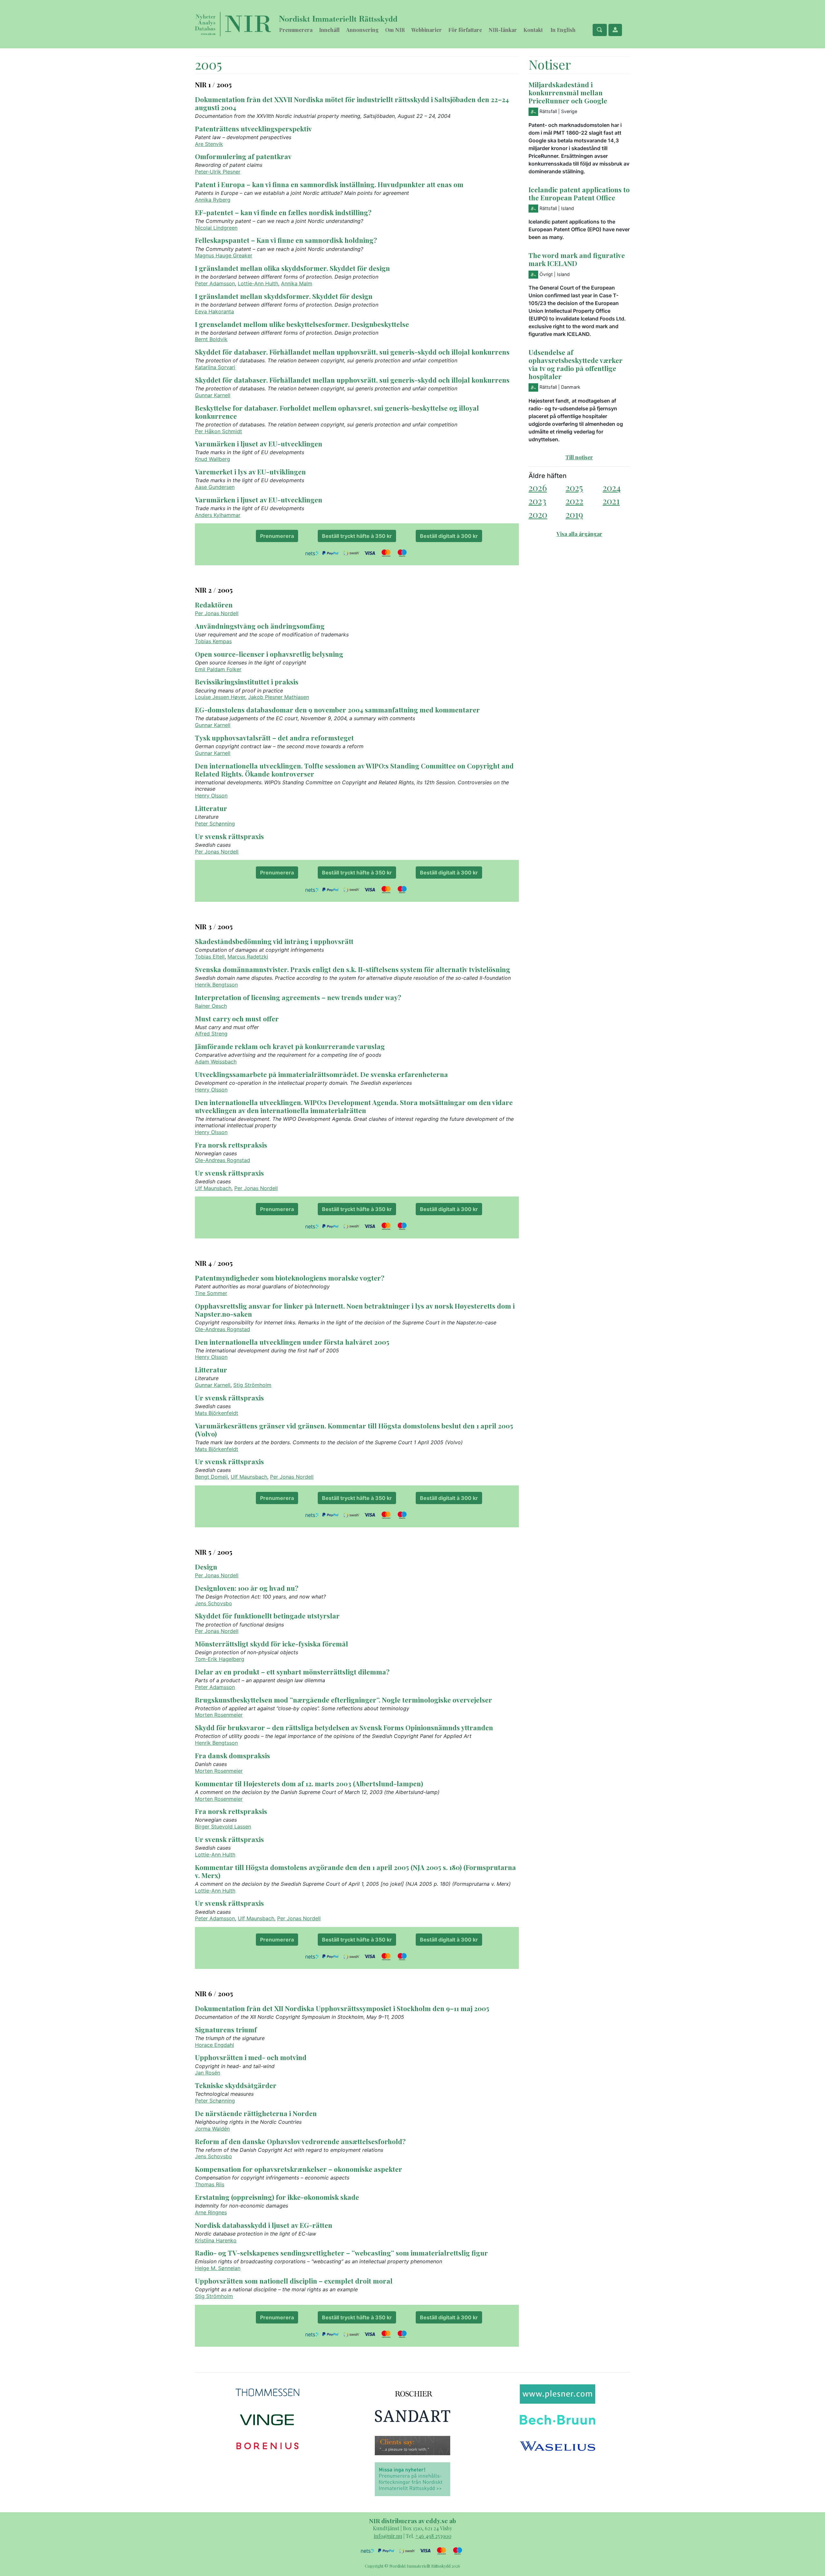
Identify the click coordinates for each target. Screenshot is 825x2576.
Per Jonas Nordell (217, 613)
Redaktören (214, 605)
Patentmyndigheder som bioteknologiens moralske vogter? (290, 1278)
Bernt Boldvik (211, 339)
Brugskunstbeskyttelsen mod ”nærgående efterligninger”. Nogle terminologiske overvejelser (344, 1700)
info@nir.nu (388, 2536)
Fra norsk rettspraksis (231, 1145)
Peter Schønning (215, 824)
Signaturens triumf (226, 2029)
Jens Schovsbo (214, 1603)
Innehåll (329, 30)
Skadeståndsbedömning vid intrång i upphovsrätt (274, 941)
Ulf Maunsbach (213, 1188)
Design (206, 1567)
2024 (612, 487)
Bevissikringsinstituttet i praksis (247, 682)
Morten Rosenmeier (219, 1715)
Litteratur (211, 808)
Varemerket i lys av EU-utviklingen (250, 472)
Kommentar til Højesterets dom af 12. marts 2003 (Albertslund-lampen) (309, 1783)
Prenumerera (296, 30)
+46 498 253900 (433, 2536)
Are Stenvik (209, 144)
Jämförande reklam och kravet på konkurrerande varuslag (290, 1046)
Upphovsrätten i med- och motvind (251, 2057)
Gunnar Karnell (213, 395)
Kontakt (533, 30)
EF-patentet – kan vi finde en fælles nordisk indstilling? (283, 212)
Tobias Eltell (210, 957)
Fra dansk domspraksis (233, 1755)
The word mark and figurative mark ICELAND (577, 259)
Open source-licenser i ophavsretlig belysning (269, 654)
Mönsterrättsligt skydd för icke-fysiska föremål (272, 1644)
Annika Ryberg (213, 200)
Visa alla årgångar (579, 534)
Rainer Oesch (211, 1006)
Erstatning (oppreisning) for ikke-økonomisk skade (277, 2197)
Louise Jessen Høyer (220, 697)
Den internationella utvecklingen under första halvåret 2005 (292, 1342)
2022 (574, 501)
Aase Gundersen (215, 487)
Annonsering (362, 30)
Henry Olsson (211, 796)
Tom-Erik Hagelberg (220, 1659)
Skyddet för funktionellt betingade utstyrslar (267, 1616)
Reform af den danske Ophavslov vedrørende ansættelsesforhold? (300, 2141)
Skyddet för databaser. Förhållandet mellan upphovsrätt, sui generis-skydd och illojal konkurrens (352, 352)
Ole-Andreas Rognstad (223, 1160)
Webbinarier (427, 30)
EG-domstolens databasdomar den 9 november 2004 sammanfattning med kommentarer (337, 710)
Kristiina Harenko (216, 2240)
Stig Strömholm (252, 1385)
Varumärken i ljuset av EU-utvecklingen (259, 444)
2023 (537, 501)
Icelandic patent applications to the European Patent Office (579, 193)
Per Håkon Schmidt (218, 431)
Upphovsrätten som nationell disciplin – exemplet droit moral (294, 2281)
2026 (538, 487)
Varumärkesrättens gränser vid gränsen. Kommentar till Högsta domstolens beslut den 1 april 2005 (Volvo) (354, 1430)
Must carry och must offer (237, 1018)
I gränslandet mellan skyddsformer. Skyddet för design (284, 296)
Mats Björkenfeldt (217, 1413)
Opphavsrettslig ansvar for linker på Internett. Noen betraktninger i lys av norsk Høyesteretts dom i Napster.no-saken (355, 1310)
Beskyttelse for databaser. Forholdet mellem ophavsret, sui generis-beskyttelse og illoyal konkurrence (337, 412)
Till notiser (579, 457)
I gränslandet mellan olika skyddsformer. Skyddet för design (292, 268)
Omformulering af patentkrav (243, 156)
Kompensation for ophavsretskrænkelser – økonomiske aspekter (299, 2169)
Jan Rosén (208, 2073)
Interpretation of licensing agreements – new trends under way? (298, 997)
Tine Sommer (211, 1293)
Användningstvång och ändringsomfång (260, 626)
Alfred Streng (211, 1034)
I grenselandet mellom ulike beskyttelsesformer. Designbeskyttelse (302, 324)
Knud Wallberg (213, 459)
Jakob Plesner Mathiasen (279, 697)
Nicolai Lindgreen (216, 228)
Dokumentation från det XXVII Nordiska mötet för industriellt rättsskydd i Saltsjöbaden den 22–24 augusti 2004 (352, 103)
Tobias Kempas (213, 641)
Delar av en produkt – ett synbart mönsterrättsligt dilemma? (292, 1672)
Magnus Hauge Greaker (224, 255)
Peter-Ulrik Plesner (218, 172)
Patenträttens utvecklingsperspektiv (253, 129)
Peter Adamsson (215, 283)
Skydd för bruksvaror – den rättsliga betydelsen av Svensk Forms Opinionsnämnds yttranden (344, 1727)
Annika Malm (297, 283)
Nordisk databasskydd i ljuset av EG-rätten (264, 2225)
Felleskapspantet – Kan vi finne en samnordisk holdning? (286, 240)
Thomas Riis (210, 2184)
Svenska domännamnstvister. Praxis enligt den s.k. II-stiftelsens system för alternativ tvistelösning (353, 969)
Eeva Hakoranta (214, 311)
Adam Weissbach (216, 1062)
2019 (574, 514)
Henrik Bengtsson (216, 985)
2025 (574, 487)
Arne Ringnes (211, 2212)
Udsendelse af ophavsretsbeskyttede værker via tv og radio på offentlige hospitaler (576, 364)
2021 (611, 501)
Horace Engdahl (214, 2045)
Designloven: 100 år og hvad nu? (247, 1588)
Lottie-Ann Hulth (258, 283)
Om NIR (395, 30)
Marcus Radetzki (248, 957)
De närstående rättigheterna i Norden (256, 2113)
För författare (465, 30)
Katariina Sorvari (215, 367)
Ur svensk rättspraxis (229, 836)
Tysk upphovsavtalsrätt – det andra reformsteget (274, 738)
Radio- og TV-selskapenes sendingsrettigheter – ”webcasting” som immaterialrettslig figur (341, 2253)
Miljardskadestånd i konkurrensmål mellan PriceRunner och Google (568, 92)
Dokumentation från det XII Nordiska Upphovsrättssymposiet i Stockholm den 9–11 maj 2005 (342, 2008)
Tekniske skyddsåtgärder (236, 2085)
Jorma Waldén (212, 2129)
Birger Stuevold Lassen (223, 1827)
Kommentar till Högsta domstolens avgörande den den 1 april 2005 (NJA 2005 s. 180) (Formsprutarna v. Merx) (355, 1871)
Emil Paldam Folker (218, 669)
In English (563, 30)
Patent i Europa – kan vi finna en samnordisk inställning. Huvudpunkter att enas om (329, 184)
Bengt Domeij (211, 1477)
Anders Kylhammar (218, 515)
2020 (538, 514)
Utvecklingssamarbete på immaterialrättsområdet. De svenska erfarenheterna (321, 1074)
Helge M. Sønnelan (218, 2268)
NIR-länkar (503, 30)
